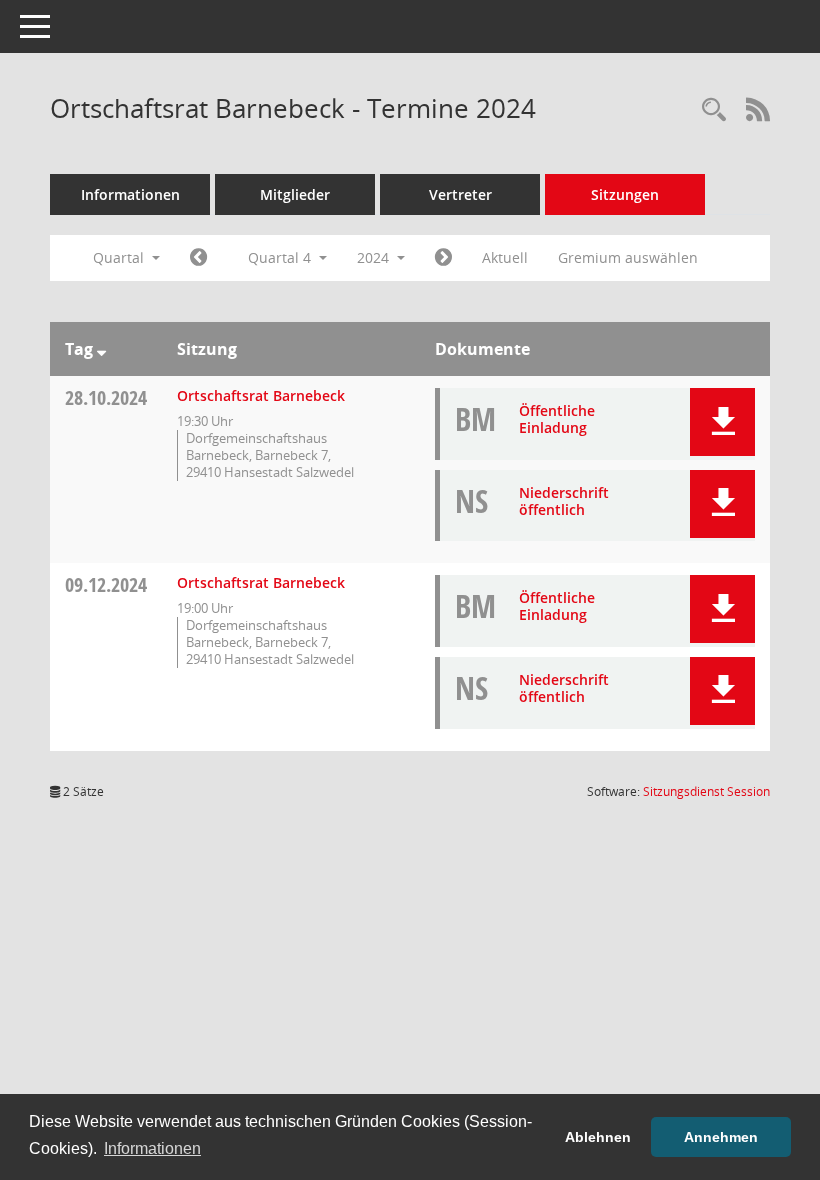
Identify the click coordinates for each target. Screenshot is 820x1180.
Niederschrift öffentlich (564, 501)
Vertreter (460, 194)
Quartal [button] (120, 257)
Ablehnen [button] (598, 1137)
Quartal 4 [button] (281, 257)
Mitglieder (295, 194)
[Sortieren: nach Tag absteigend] (101, 349)
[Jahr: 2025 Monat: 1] (443, 258)
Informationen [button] (152, 1148)
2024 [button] (375, 257)
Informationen (130, 194)
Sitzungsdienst (706, 791)
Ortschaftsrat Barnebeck (261, 395)
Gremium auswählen (628, 257)
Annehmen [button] (721, 1137)
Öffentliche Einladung (557, 419)
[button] (722, 422)
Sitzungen (625, 194)
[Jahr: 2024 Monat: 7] (198, 258)
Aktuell (505, 257)
